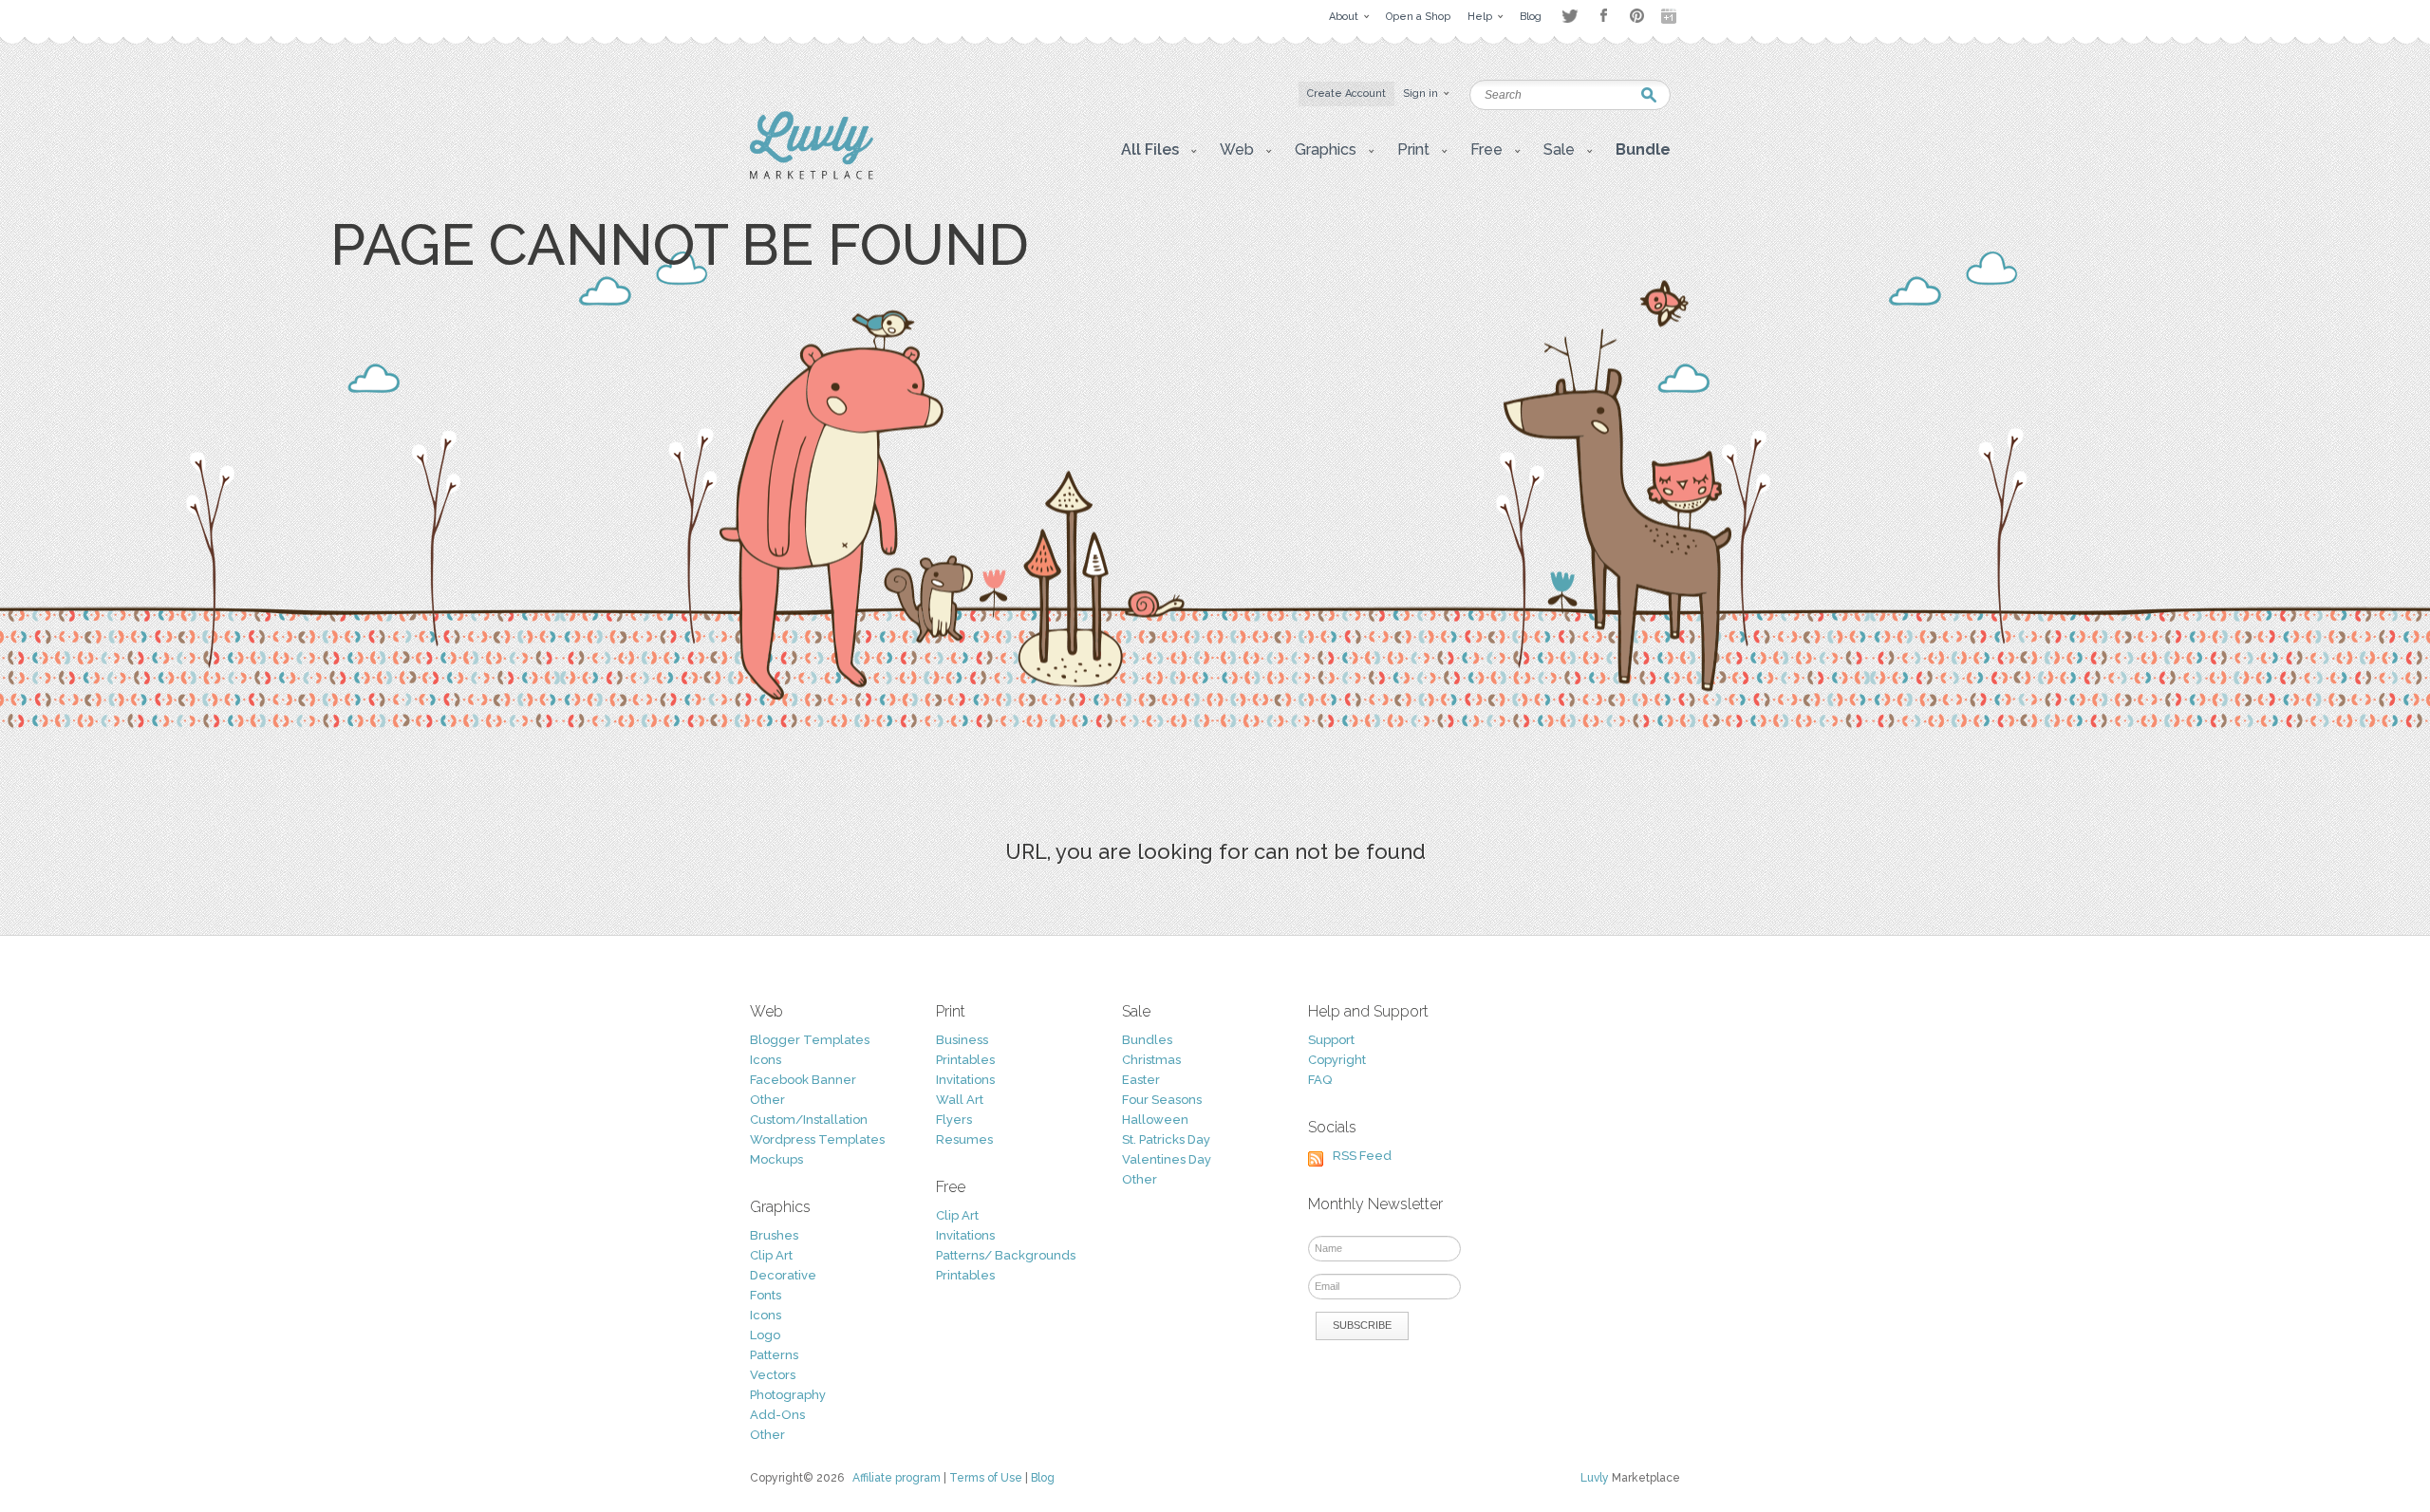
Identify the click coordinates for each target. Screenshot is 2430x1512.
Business (962, 1040)
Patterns (774, 1355)
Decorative (783, 1275)
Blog (1043, 1478)
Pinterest (1637, 16)
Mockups (776, 1159)
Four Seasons (1162, 1100)
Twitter (1570, 16)
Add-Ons (777, 1415)
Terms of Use (986, 1478)
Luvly (1595, 1478)
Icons (766, 1060)
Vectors (773, 1375)
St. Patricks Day (1166, 1139)
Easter (1141, 1080)
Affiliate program (897, 1478)
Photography (788, 1395)
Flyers (954, 1120)
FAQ (1320, 1080)
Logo (765, 1335)
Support (1331, 1040)
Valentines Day (1167, 1159)
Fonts (766, 1295)
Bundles (1147, 1040)
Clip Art (771, 1255)
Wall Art (960, 1100)
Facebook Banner (803, 1080)
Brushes (774, 1235)
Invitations (965, 1080)
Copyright (1337, 1060)
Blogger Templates (810, 1040)
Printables (965, 1060)
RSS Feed (1362, 1156)
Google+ (1671, 16)
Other (767, 1100)
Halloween (1155, 1120)
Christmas (1151, 1060)
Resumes (964, 1139)
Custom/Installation (809, 1120)
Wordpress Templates (817, 1139)
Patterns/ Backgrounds (1006, 1255)
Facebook (1603, 16)
